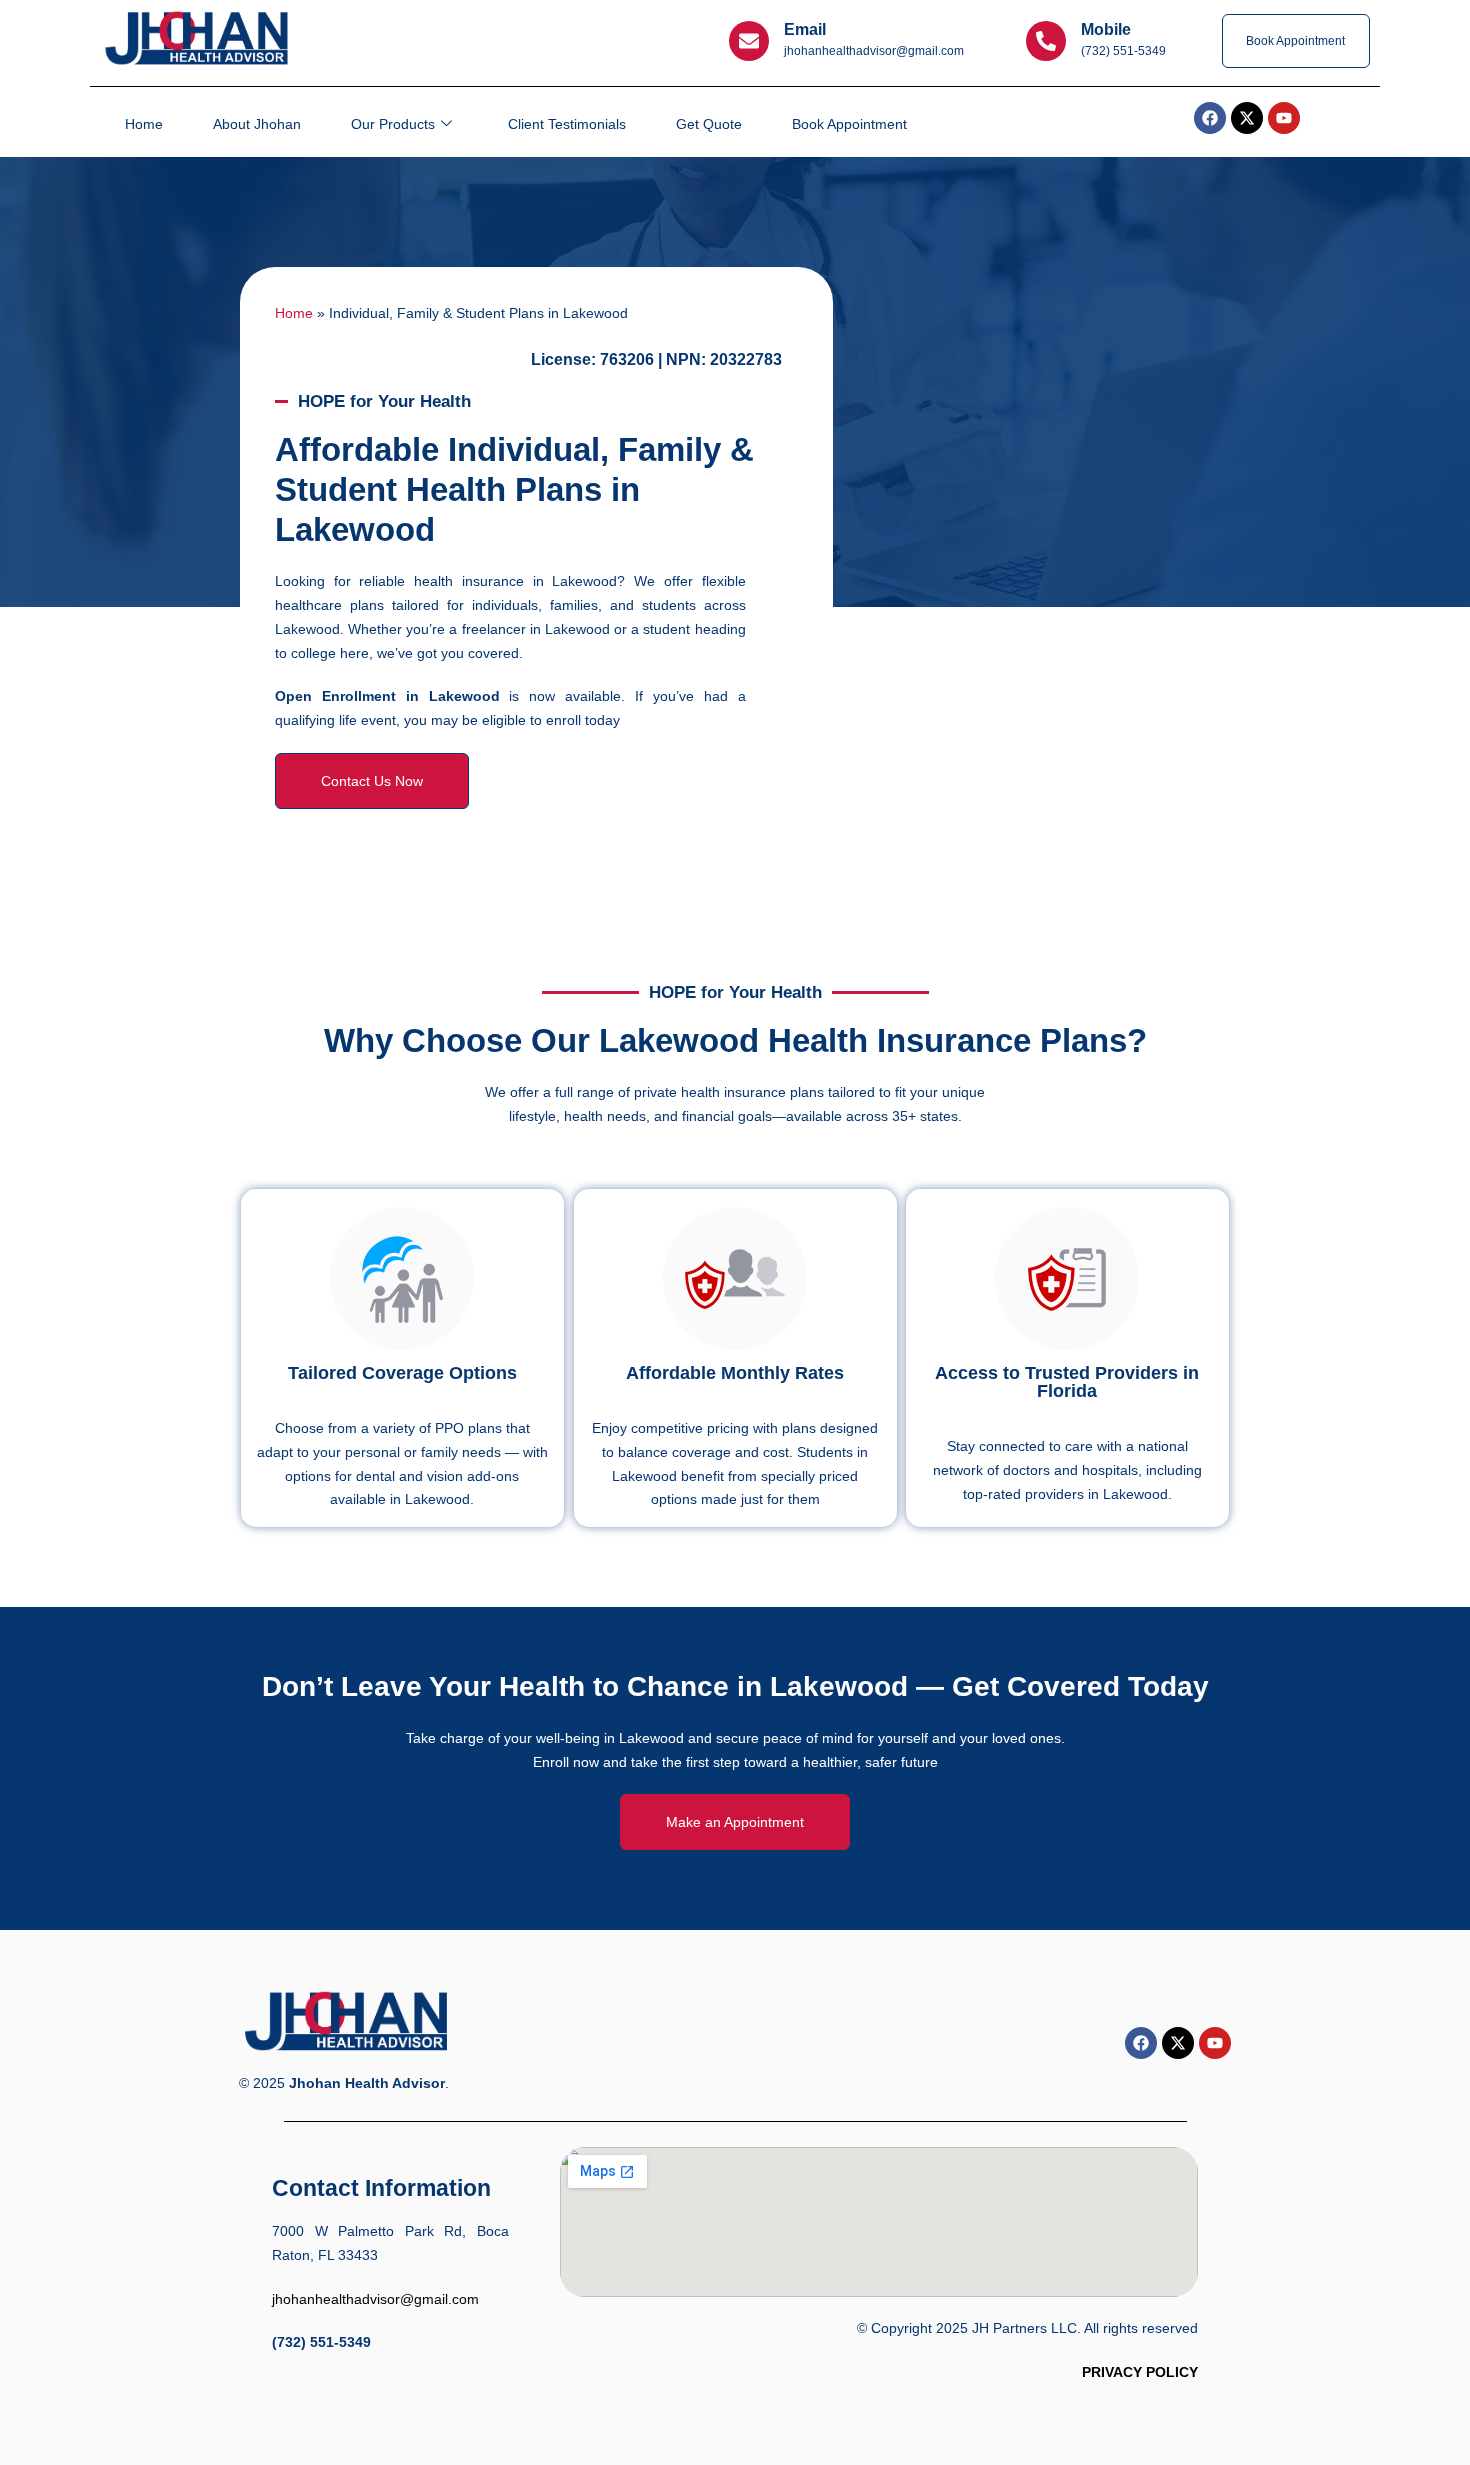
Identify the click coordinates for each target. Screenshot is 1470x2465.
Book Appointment (849, 124)
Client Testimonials (567, 124)
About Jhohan (257, 124)
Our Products (393, 124)
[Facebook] (1141, 2043)
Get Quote (709, 124)
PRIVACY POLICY (1140, 2372)
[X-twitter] (1178, 2043)
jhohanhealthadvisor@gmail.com (375, 2299)
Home (144, 124)
